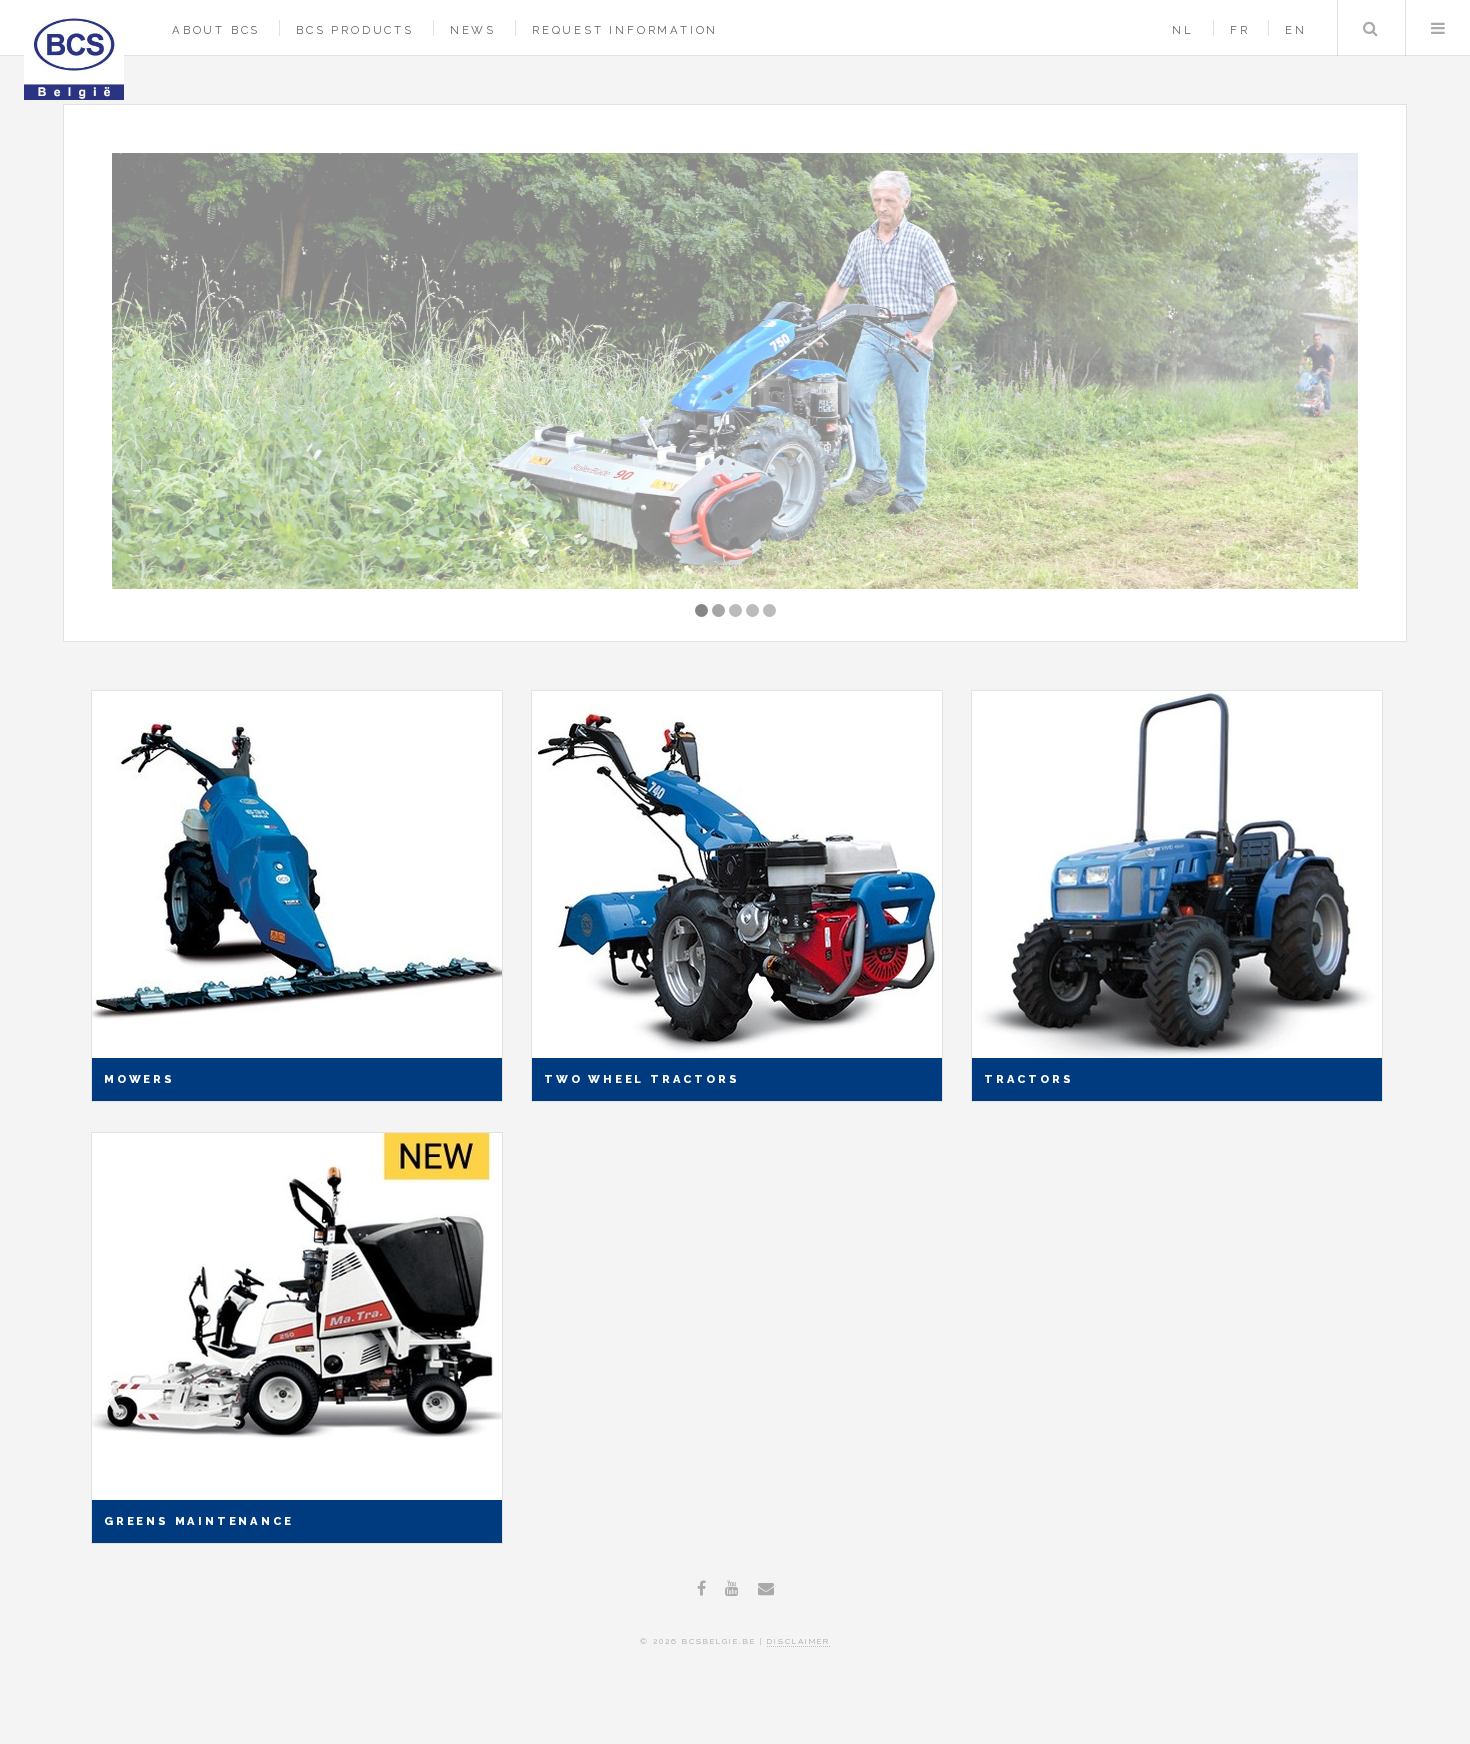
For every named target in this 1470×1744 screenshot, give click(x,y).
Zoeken (1370, 28)
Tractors (1028, 1079)
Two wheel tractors (641, 1079)
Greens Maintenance (198, 1521)
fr (1240, 30)
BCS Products (355, 30)
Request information (625, 30)
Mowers (139, 1079)
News (473, 30)
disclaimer (798, 1641)
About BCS (216, 30)
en (1296, 30)
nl (1183, 30)
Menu (1438, 28)
